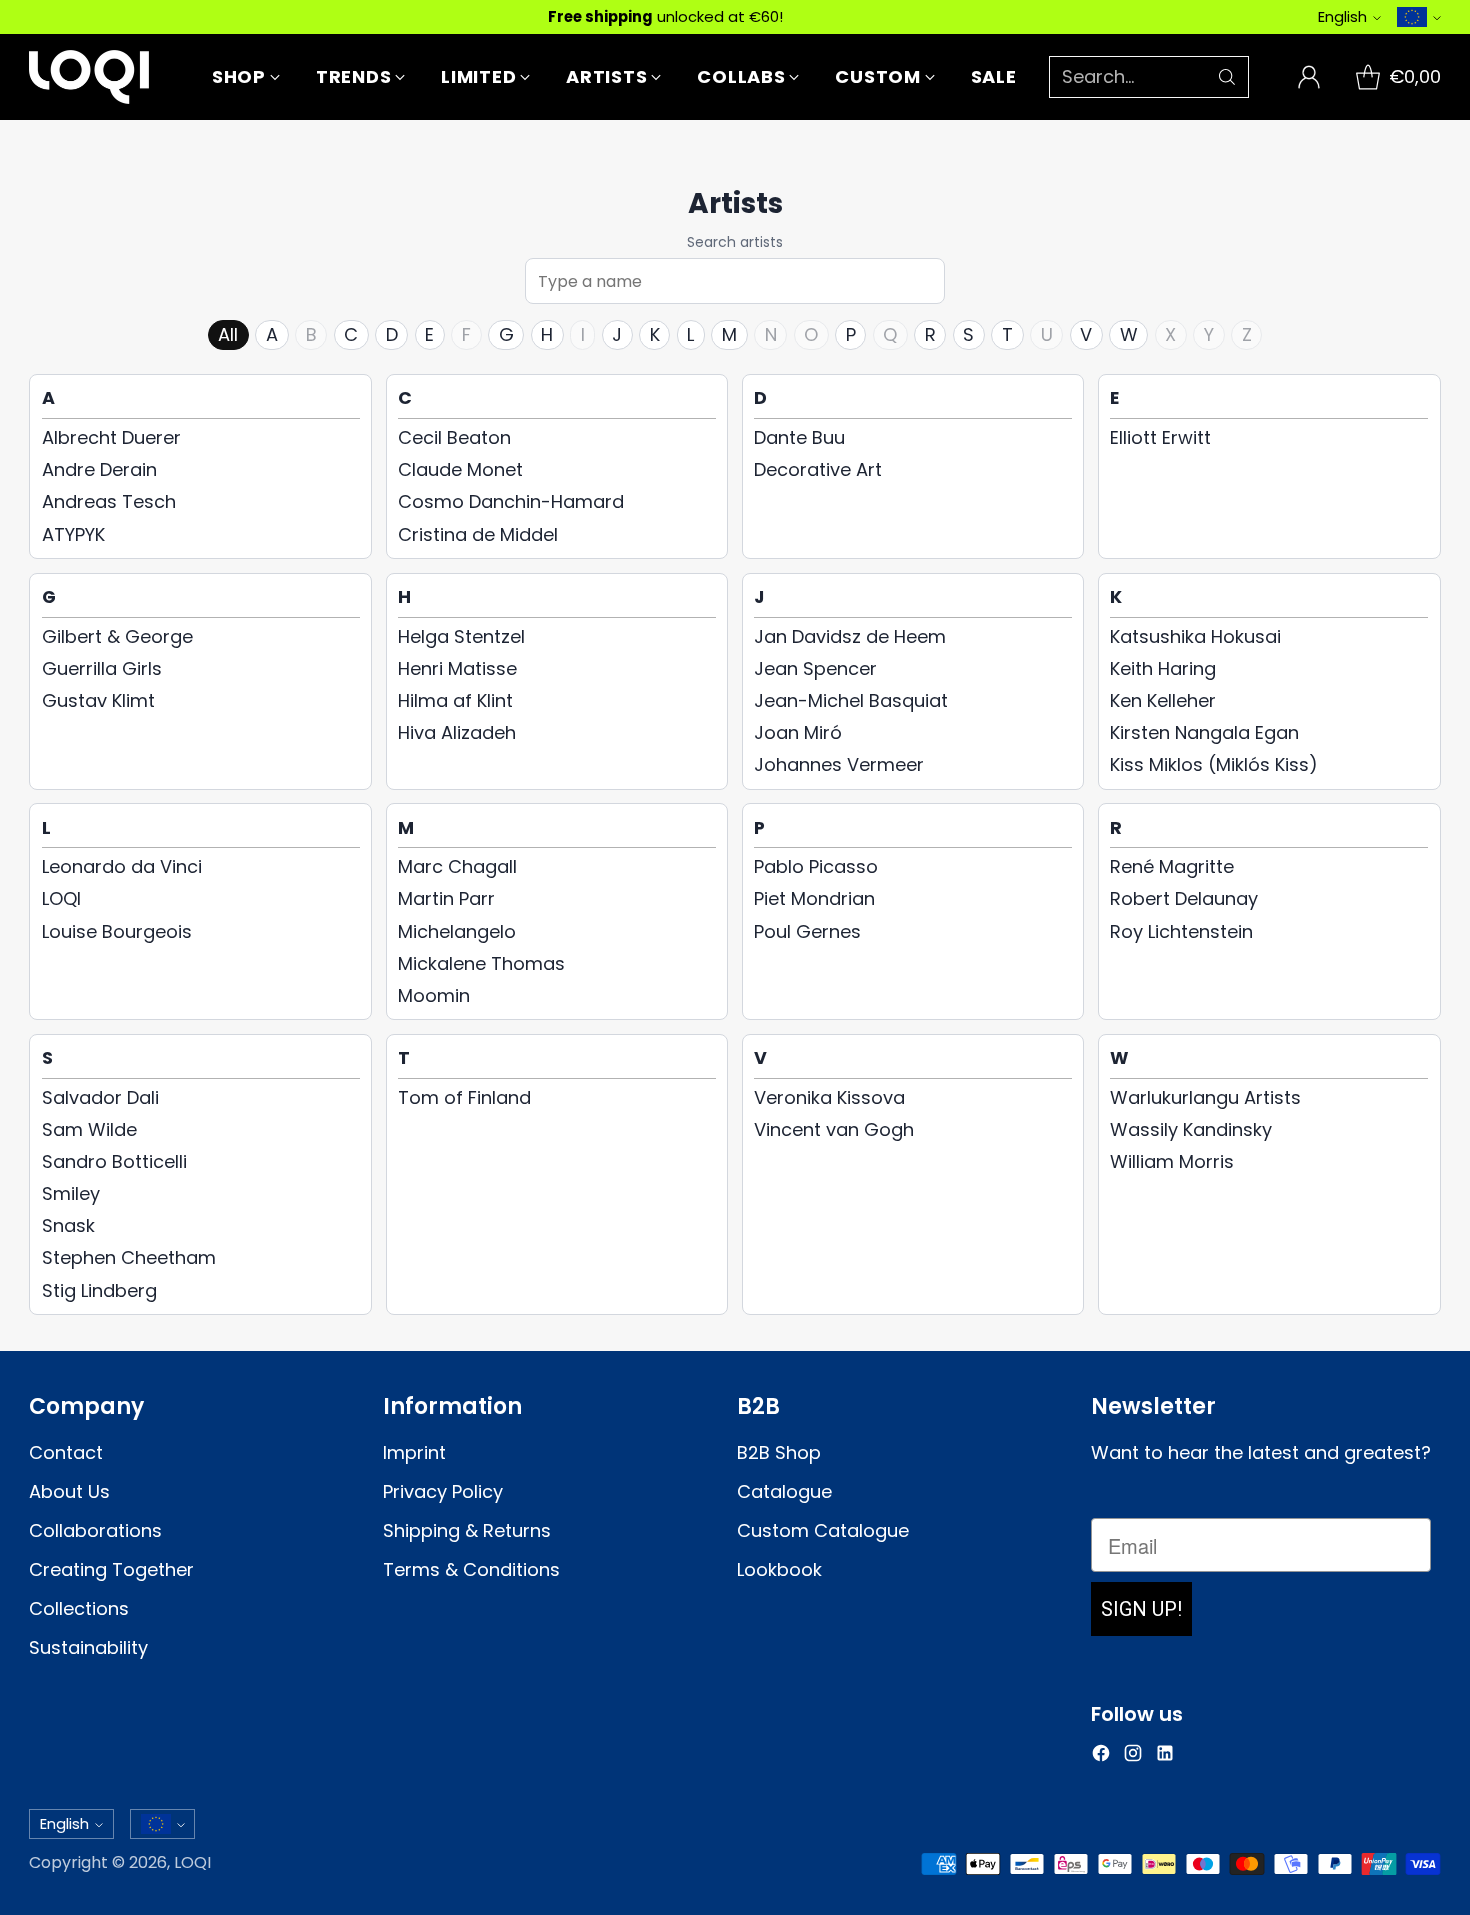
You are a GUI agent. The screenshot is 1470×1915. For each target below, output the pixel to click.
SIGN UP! (1141, 1609)
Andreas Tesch (109, 501)
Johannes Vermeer (839, 764)
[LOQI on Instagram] (1133, 1756)
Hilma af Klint (455, 700)
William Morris (1172, 1161)
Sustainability (88, 1647)
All (228, 334)
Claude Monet (460, 469)
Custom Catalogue (823, 1530)
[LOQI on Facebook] (1101, 1756)
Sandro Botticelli (114, 1161)
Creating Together (111, 1569)
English (1342, 16)
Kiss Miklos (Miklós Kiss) (1214, 764)
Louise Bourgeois (117, 931)
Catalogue (784, 1491)
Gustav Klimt (98, 700)
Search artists (735, 242)
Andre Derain (99, 469)
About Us (69, 1491)
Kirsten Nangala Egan (1204, 732)
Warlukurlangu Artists (1205, 1097)
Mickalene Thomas (481, 963)
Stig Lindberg (99, 1290)
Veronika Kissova (829, 1097)
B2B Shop (779, 1452)
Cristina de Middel (478, 534)
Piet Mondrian (814, 898)
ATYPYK (73, 534)
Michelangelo (457, 931)
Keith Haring (1163, 668)
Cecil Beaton (454, 437)
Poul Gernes (807, 931)
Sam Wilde (89, 1129)
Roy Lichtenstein (1181, 931)
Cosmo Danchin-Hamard (511, 501)
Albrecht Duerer (111, 437)
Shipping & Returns (467, 1530)
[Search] (1227, 77)
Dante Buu (799, 437)
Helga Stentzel (461, 636)
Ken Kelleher (1163, 700)
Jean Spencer (815, 668)
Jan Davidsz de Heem (850, 636)
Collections (79, 1608)
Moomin (434, 995)
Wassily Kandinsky (1191, 1129)
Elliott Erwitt (1160, 437)
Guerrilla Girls (102, 668)
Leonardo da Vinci (122, 866)
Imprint (414, 1452)
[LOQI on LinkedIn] (1165, 1756)
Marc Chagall (457, 866)
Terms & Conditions (471, 1569)
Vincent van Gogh (834, 1129)
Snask (68, 1225)
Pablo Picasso (816, 866)
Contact (66, 1452)
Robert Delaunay (1184, 898)
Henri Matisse (457, 668)
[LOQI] (89, 77)
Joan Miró (798, 732)
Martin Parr (446, 898)
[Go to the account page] (1309, 77)
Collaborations (95, 1530)
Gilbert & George (117, 636)
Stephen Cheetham (129, 1257)
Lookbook (779, 1569)
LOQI (61, 898)
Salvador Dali (100, 1097)
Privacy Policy (443, 1491)
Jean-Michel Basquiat (851, 700)
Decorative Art (818, 469)
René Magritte (1172, 866)
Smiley (71, 1193)
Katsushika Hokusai (1195, 636)
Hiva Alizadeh (457, 732)
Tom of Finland (464, 1097)
